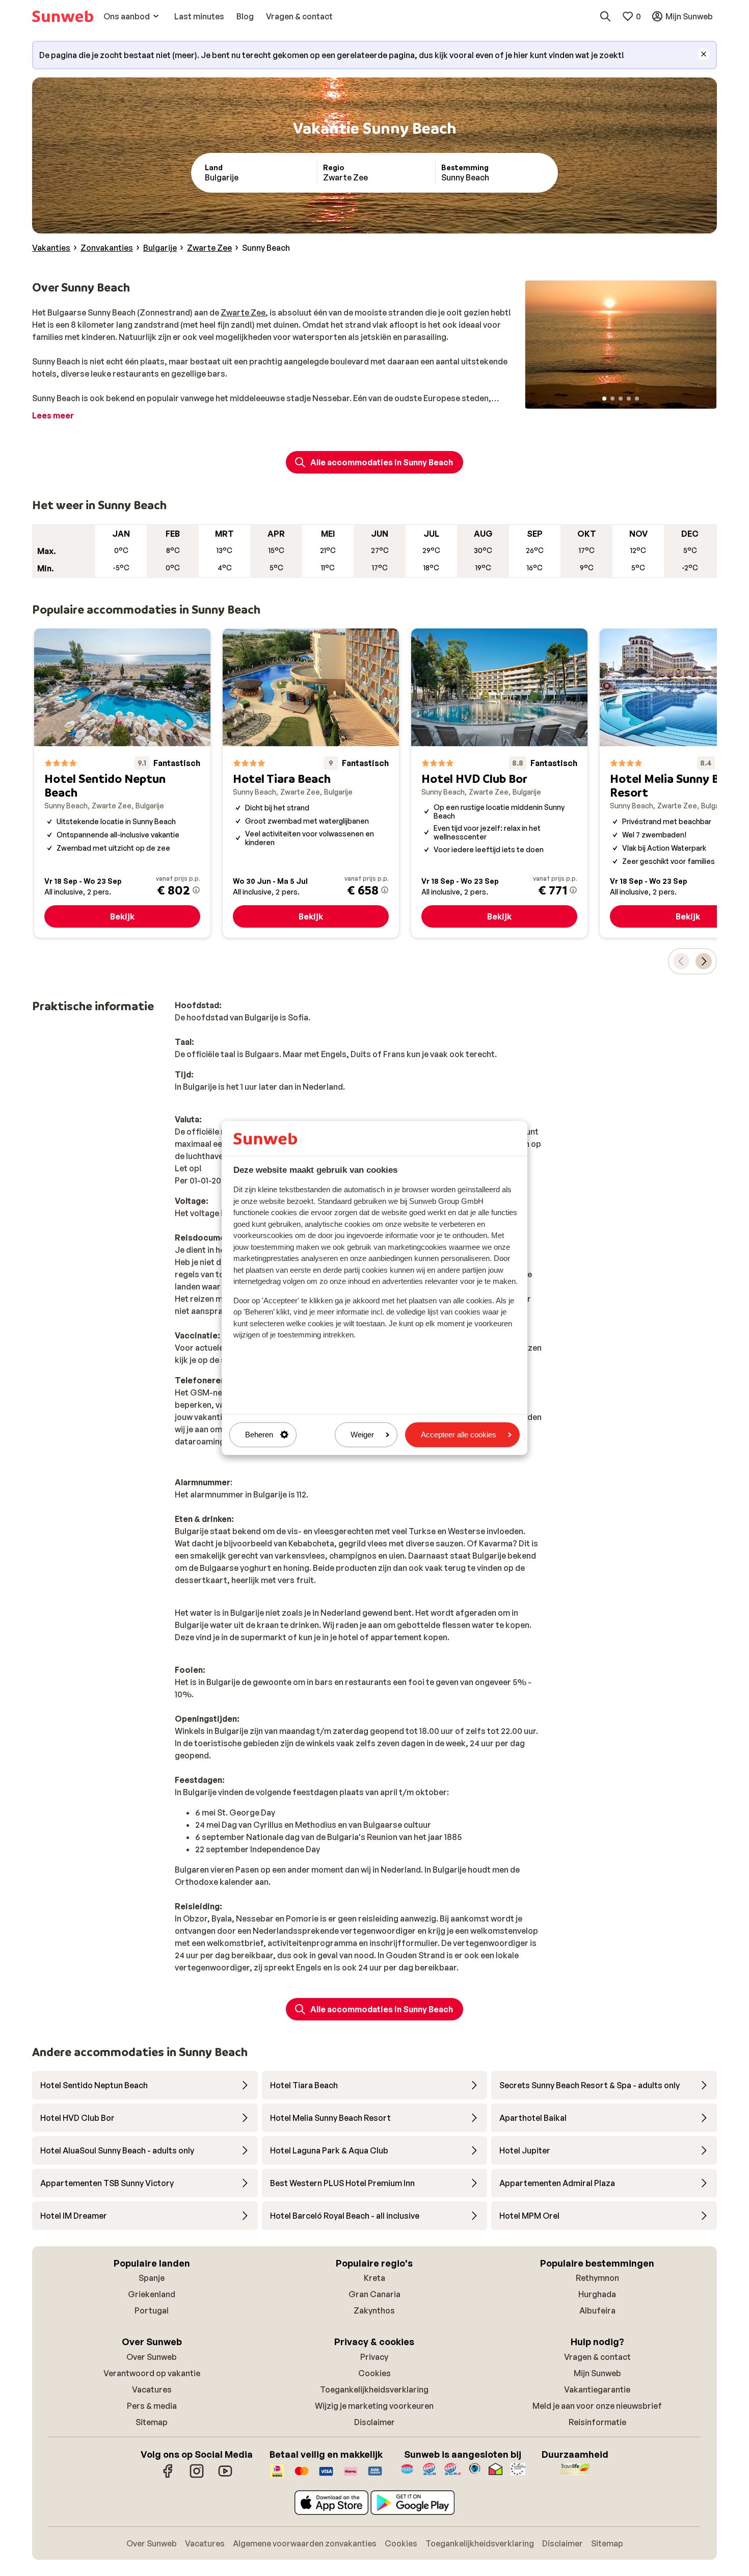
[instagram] (197, 2476)
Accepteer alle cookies (459, 1435)
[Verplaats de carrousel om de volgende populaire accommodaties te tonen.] (704, 961)
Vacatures (152, 2389)
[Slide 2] (612, 399)
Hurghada (597, 2294)
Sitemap (152, 2422)
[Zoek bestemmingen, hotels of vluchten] (605, 16)
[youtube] (225, 2476)
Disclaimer (374, 2422)
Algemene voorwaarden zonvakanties (305, 2543)
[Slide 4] (629, 399)
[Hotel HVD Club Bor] (499, 783)
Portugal (152, 2310)
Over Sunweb (152, 2357)
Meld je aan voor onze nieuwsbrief (597, 2406)
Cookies (374, 2373)
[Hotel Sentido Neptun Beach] (122, 783)
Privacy (374, 2357)
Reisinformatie (597, 2422)
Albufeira (597, 2310)
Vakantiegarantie (597, 2389)
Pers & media (152, 2406)
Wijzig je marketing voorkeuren (374, 2406)
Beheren (259, 1435)
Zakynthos (374, 2310)
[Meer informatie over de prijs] (196, 890)
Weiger (362, 1435)
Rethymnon (597, 2278)
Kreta (374, 2278)
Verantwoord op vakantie (152, 2373)
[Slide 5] (637, 399)
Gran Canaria (374, 2294)
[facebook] (168, 2476)
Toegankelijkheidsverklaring (374, 2389)
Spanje (152, 2278)
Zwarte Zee (243, 312)
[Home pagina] (63, 16)
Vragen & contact (597, 2357)
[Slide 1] (604, 399)
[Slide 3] (621, 399)
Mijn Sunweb (597, 2373)
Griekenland (152, 2294)
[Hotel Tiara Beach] (311, 783)
